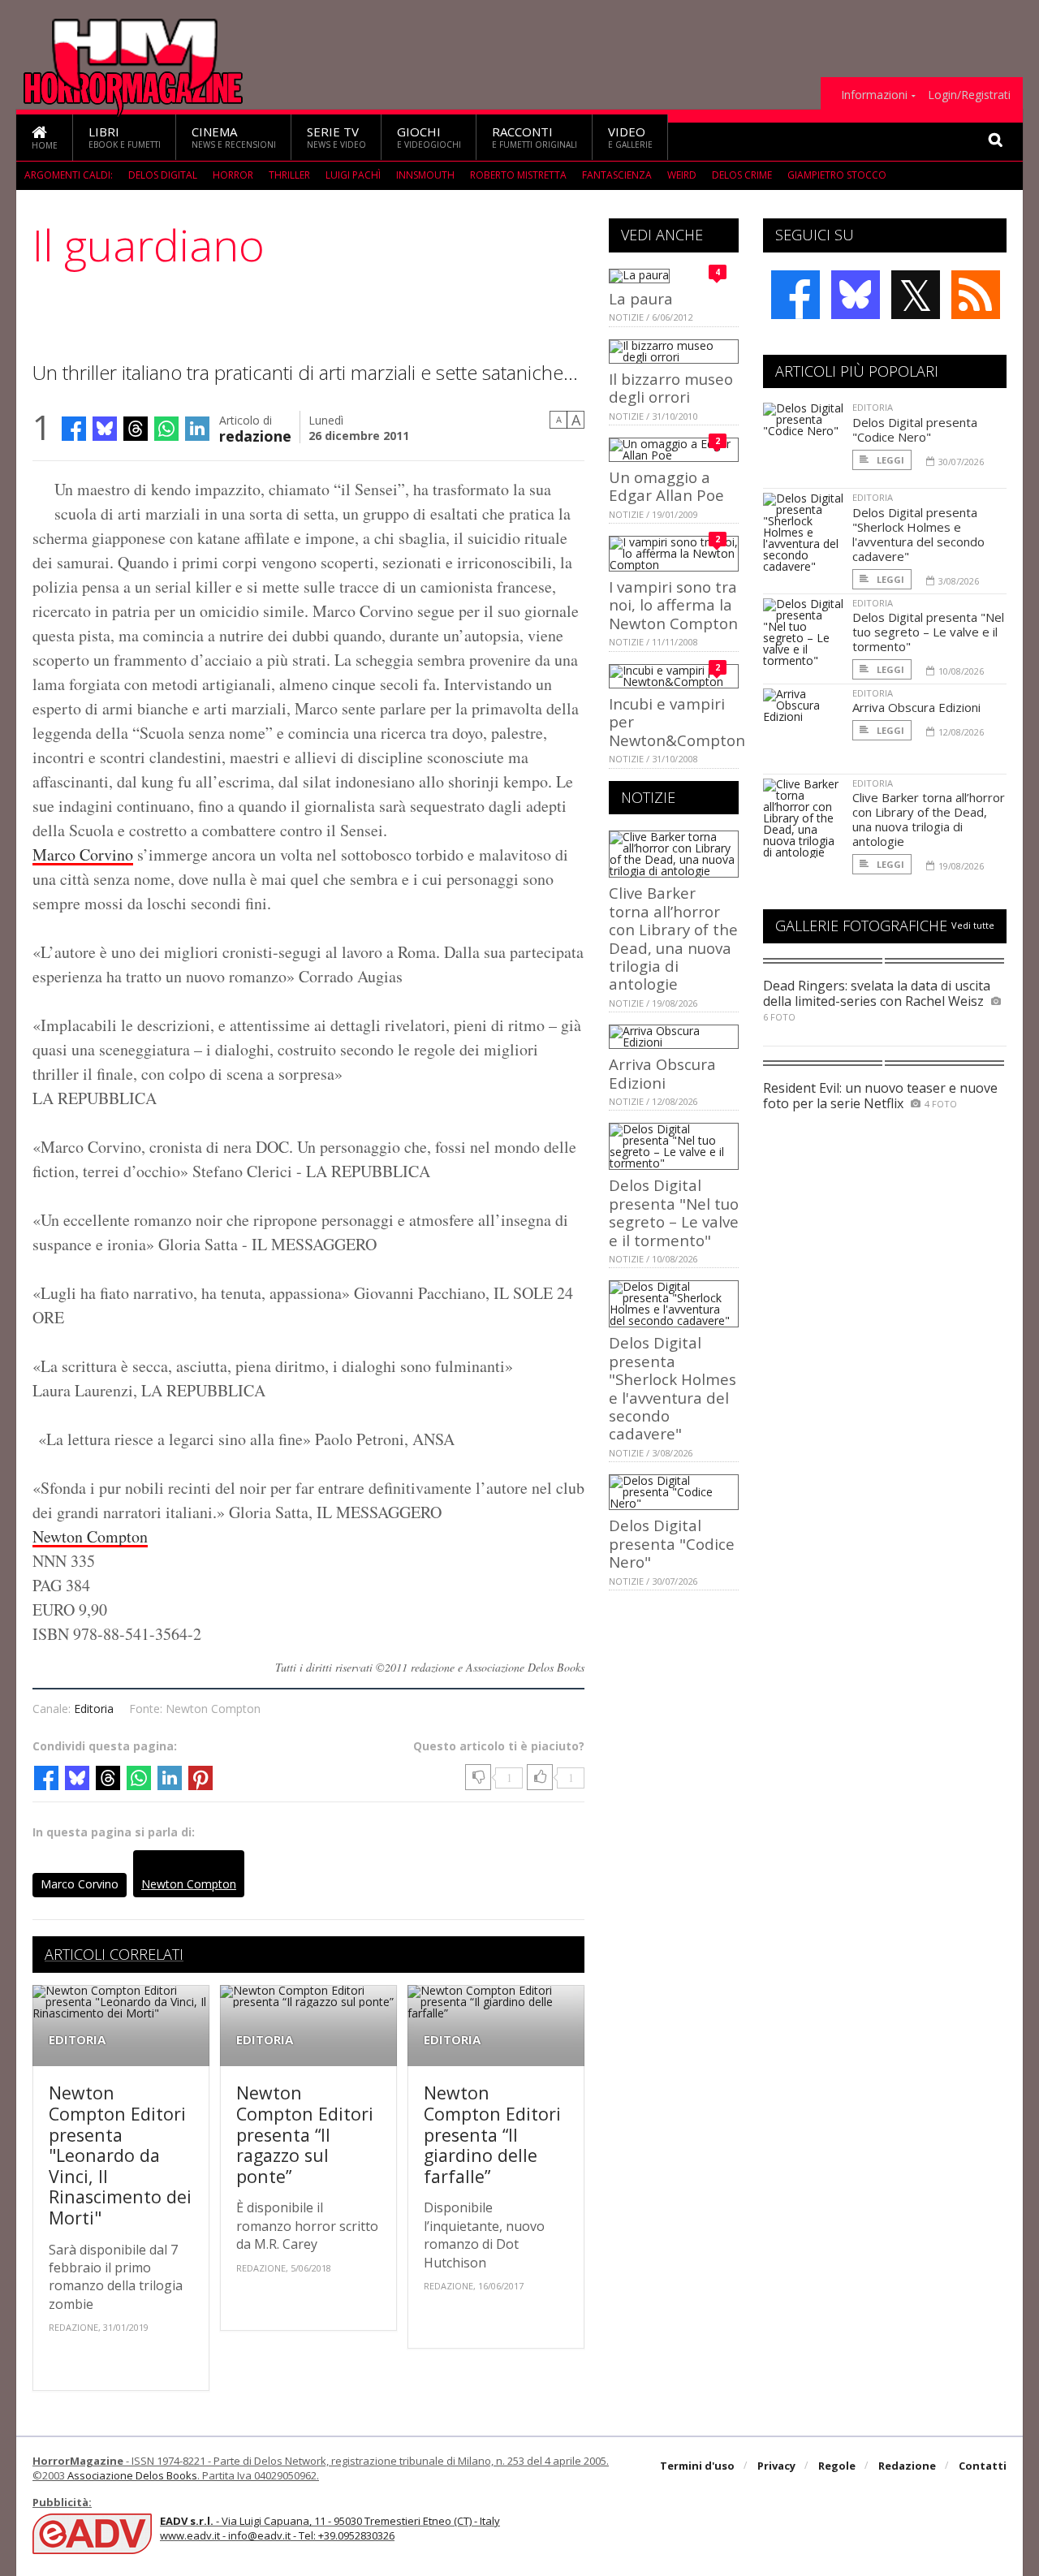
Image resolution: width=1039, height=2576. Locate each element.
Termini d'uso (697, 2466)
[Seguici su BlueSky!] (856, 295)
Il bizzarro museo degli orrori (671, 388)
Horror (233, 175)
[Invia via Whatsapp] (166, 429)
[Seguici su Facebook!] (795, 295)
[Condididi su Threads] (136, 429)
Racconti (535, 137)
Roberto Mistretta (518, 175)
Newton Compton (90, 1536)
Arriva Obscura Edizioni (662, 1073)
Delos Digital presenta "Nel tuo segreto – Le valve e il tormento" (674, 1212)
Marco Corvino (83, 854)
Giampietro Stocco (837, 175)
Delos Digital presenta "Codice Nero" (672, 1543)
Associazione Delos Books (132, 2475)
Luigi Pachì (353, 175)
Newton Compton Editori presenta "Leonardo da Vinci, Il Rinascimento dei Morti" (120, 2155)
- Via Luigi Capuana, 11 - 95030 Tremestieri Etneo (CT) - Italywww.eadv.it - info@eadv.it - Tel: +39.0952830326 (330, 2528)
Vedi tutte (973, 925)
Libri (125, 137)
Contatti (983, 2466)
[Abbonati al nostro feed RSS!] (976, 295)
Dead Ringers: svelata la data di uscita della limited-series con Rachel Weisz (877, 993)
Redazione (907, 2466)
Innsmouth (425, 175)
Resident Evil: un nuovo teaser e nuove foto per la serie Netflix (880, 1096)
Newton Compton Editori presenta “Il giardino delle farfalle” (492, 2134)
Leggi (889, 460)
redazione (255, 435)
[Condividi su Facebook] (74, 429)
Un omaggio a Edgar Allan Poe (666, 486)
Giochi (429, 137)
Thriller (289, 175)
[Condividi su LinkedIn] (197, 429)
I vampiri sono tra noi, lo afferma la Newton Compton (673, 605)
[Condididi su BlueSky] (105, 429)
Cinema (234, 137)
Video (630, 137)
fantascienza (617, 175)
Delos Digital (163, 175)
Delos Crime (742, 175)
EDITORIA (77, 2040)
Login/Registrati (969, 95)
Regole (837, 2466)
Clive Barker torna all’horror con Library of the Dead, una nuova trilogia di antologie (673, 938)
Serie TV (336, 137)
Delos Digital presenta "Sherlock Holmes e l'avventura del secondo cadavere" (673, 1388)
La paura (641, 298)
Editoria (94, 1709)
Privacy (776, 2466)
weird (682, 175)
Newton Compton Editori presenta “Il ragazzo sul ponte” (305, 2134)
